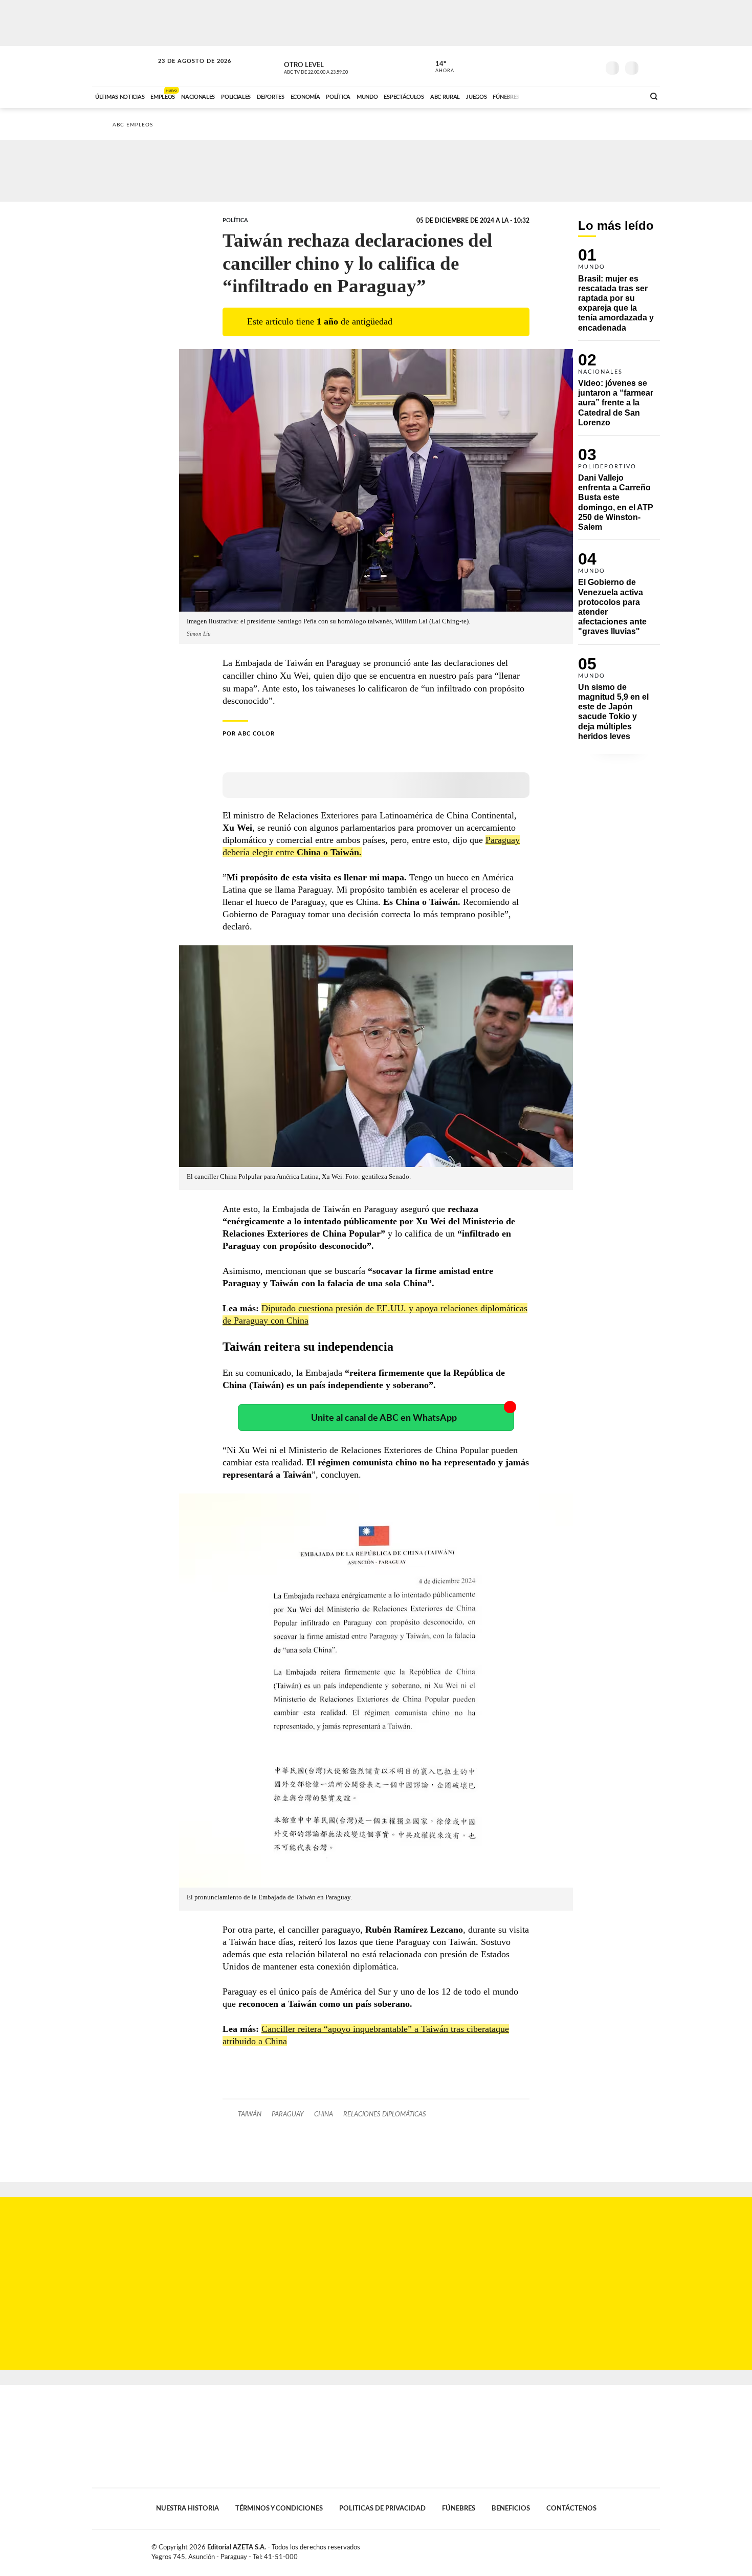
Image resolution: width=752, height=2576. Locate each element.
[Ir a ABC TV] (554, 96)
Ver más (619, 294)
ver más (439, 67)
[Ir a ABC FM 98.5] (623, 96)
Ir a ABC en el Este (185, 71)
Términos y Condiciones (279, 2508)
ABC (124, 66)
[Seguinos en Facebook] (545, 66)
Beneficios (511, 2508)
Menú (651, 67)
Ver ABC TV (335, 67)
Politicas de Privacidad (382, 2508)
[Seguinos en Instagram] (591, 66)
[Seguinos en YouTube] (576, 66)
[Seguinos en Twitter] (561, 66)
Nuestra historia (187, 2508)
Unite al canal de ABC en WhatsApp (384, 1418)
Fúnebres (459, 2508)
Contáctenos (571, 2508)
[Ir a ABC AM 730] (582, 96)
